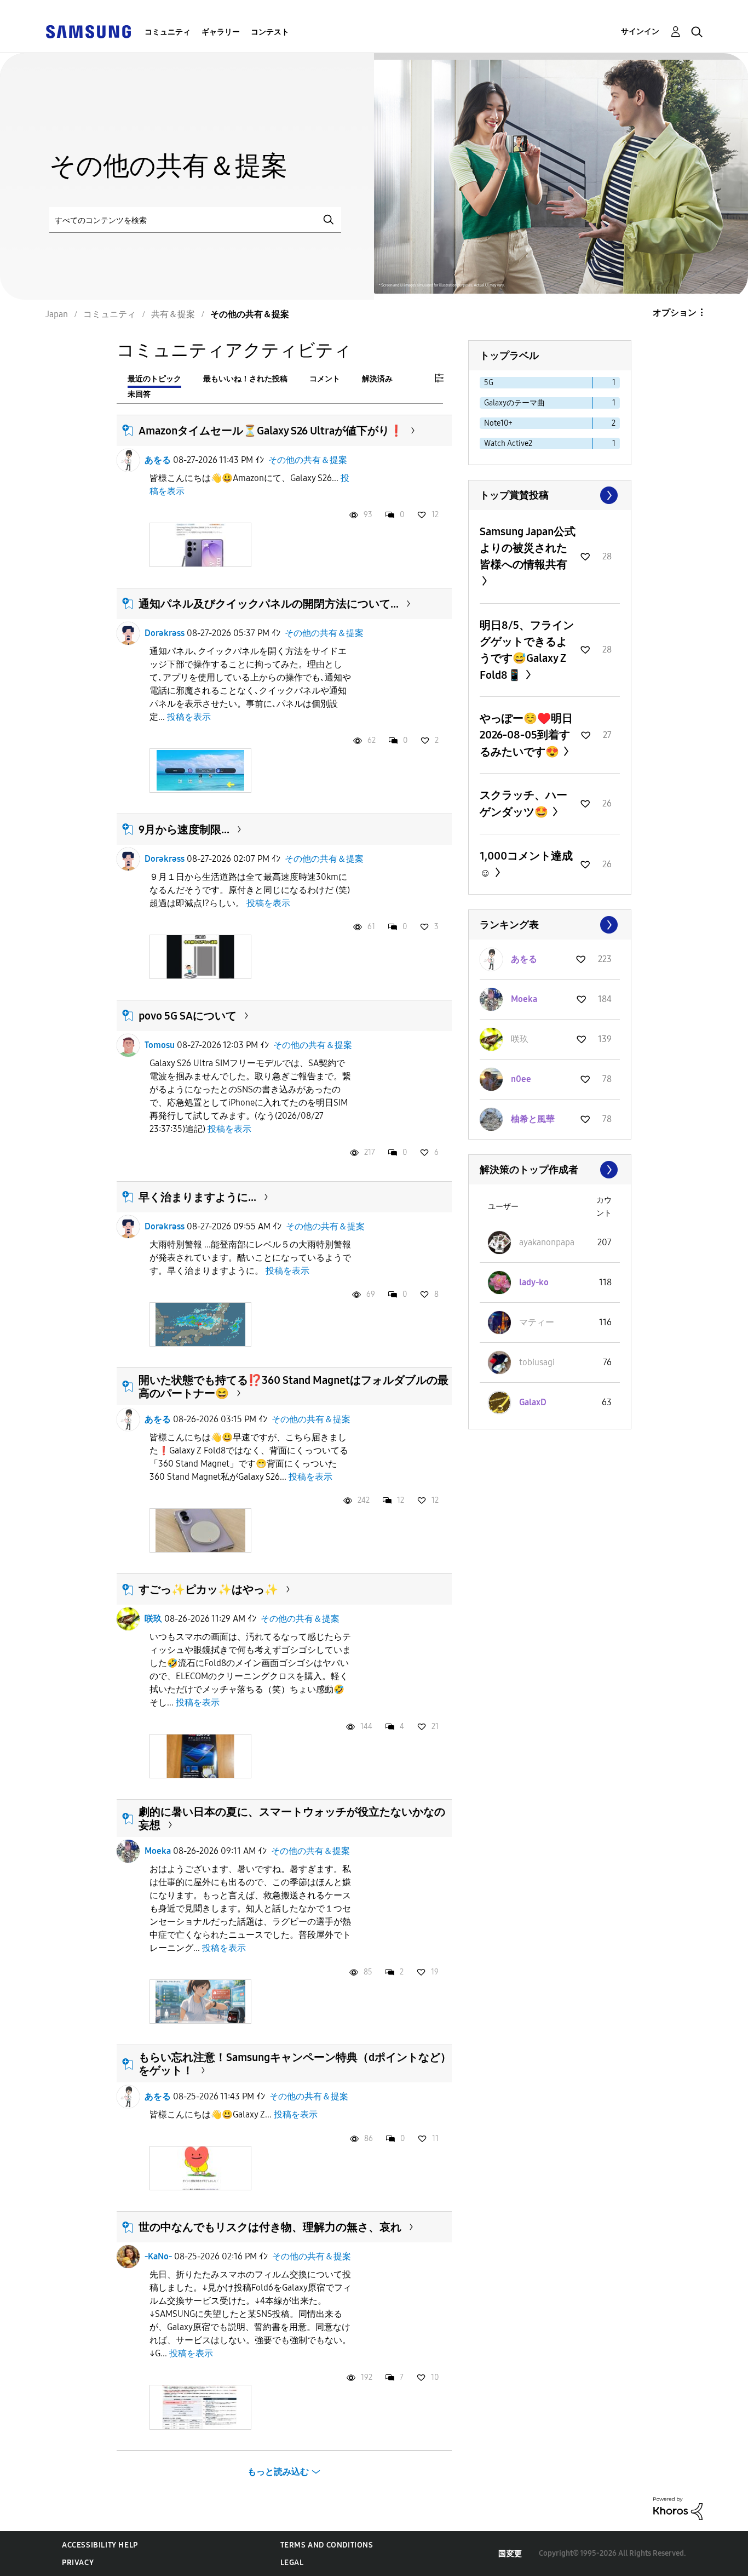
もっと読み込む (278, 2472)
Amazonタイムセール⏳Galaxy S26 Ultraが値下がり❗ (271, 431)
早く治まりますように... (197, 1197)
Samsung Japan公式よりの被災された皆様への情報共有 (528, 548)
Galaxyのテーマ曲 (514, 403)
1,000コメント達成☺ (526, 864)
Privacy (78, 2563)
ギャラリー (221, 32)
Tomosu (160, 1045)
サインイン (640, 32)
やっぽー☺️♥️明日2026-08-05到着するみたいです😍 (526, 735)
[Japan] (88, 31)
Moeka (158, 1851)
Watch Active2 (508, 443)
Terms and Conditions (327, 2545)
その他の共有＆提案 (308, 460)
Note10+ (498, 423)
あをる (158, 460)
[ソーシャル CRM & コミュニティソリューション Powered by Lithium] (678, 2508)
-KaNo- (158, 2256)
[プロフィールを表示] (128, 460)
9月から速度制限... (184, 829)
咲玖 (153, 1619)
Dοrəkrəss (165, 633)
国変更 (510, 2554)
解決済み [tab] (377, 379)
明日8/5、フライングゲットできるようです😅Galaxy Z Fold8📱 (527, 650)
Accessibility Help (100, 2545)
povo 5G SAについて (188, 1016)
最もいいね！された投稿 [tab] (245, 379)
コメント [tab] (325, 379)
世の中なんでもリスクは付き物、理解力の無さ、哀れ (270, 2227)
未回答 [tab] (139, 394)
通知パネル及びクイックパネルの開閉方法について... (269, 604)
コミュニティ (168, 32)
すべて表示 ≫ (550, 495)
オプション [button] (675, 313)
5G (489, 383)
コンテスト (270, 32)
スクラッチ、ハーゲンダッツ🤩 (523, 803)
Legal (292, 2563)
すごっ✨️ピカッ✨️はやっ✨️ (208, 1589)
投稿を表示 (189, 717)
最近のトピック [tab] (154, 379)
